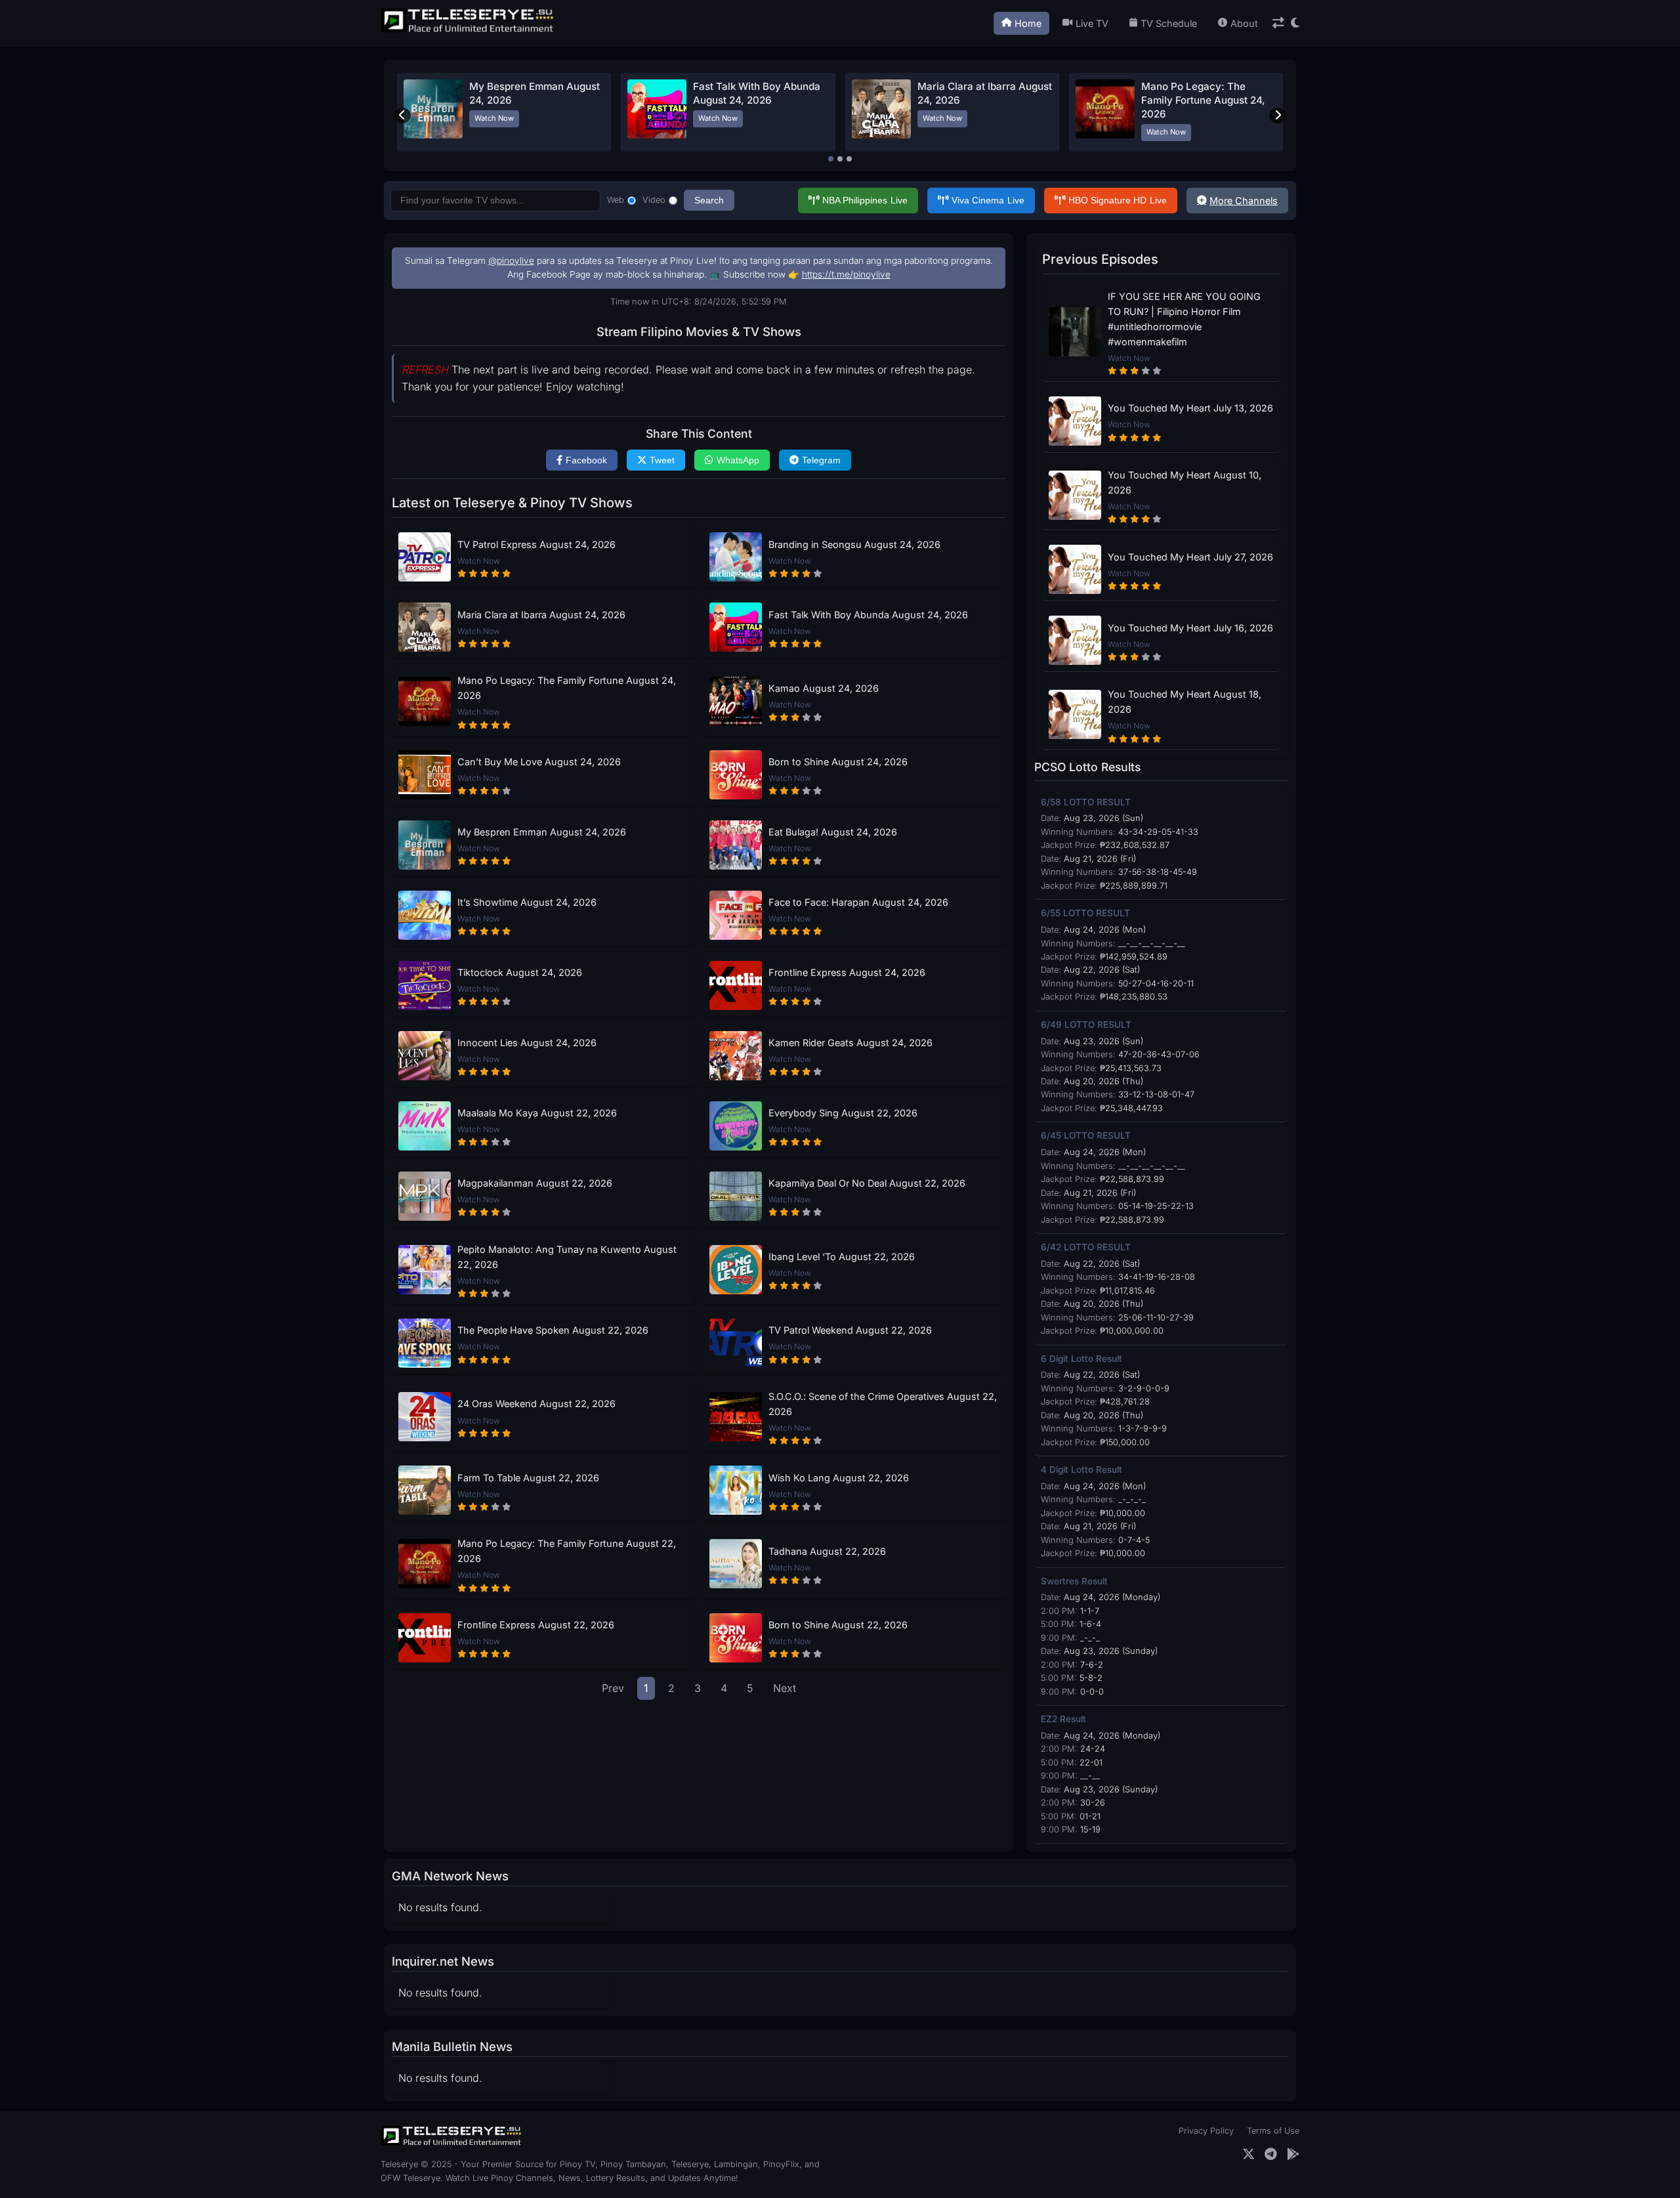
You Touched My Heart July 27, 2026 (1190, 557)
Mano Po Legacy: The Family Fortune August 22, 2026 (567, 1551)
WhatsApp (738, 460)
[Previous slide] (402, 116)
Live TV (1092, 23)
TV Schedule (1169, 23)
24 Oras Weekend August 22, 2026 (536, 1404)
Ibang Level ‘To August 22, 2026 (842, 1257)
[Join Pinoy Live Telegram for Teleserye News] (1271, 2154)
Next (785, 1688)
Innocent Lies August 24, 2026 (527, 1043)
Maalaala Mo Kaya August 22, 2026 (537, 1113)
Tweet (662, 460)
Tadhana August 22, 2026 (827, 1551)
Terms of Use (1273, 2131)
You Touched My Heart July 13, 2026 (1190, 408)
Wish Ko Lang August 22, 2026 (839, 1478)
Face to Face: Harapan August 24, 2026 (858, 902)
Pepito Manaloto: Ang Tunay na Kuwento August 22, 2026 (567, 1257)
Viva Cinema (988, 200)
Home (1028, 23)
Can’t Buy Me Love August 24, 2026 (539, 762)
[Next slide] (1278, 116)
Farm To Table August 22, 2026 (528, 1478)
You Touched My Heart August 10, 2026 (1185, 482)
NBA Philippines (865, 200)
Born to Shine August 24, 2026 (838, 762)
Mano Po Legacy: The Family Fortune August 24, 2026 (1203, 100)
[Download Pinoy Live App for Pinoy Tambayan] (1293, 2154)
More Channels (1244, 201)
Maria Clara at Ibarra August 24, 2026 (541, 615)
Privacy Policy (1206, 2131)
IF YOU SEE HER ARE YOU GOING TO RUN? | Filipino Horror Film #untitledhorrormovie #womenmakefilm (1184, 319)
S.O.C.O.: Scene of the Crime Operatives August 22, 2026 (883, 1404)
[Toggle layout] (1278, 23)
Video (654, 200)
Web (616, 200)
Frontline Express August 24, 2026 (847, 972)
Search (709, 200)
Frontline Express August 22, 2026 (536, 1625)
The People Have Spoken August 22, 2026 (553, 1330)
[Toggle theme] (1295, 23)
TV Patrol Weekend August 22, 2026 (850, 1330)
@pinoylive (511, 261)
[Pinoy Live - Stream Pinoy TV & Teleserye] (469, 31)
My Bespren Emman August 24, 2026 (542, 832)
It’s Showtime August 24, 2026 (527, 902)
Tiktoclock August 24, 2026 (520, 972)
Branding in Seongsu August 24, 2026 (854, 544)
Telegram (821, 460)
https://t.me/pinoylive (846, 274)
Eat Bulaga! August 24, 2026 (833, 832)
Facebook (586, 460)
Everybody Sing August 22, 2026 (843, 1113)
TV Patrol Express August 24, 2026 (536, 544)
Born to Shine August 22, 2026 (838, 1625)
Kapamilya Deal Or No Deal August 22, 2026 (867, 1183)
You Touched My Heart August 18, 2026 (1185, 702)
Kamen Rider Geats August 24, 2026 (850, 1043)
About (1244, 23)
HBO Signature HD (1118, 200)
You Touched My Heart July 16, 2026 (1190, 628)
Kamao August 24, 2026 (824, 688)
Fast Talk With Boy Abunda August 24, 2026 (868, 615)
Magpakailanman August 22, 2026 (535, 1183)
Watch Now (494, 118)
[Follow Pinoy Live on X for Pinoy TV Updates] (1249, 2154)
